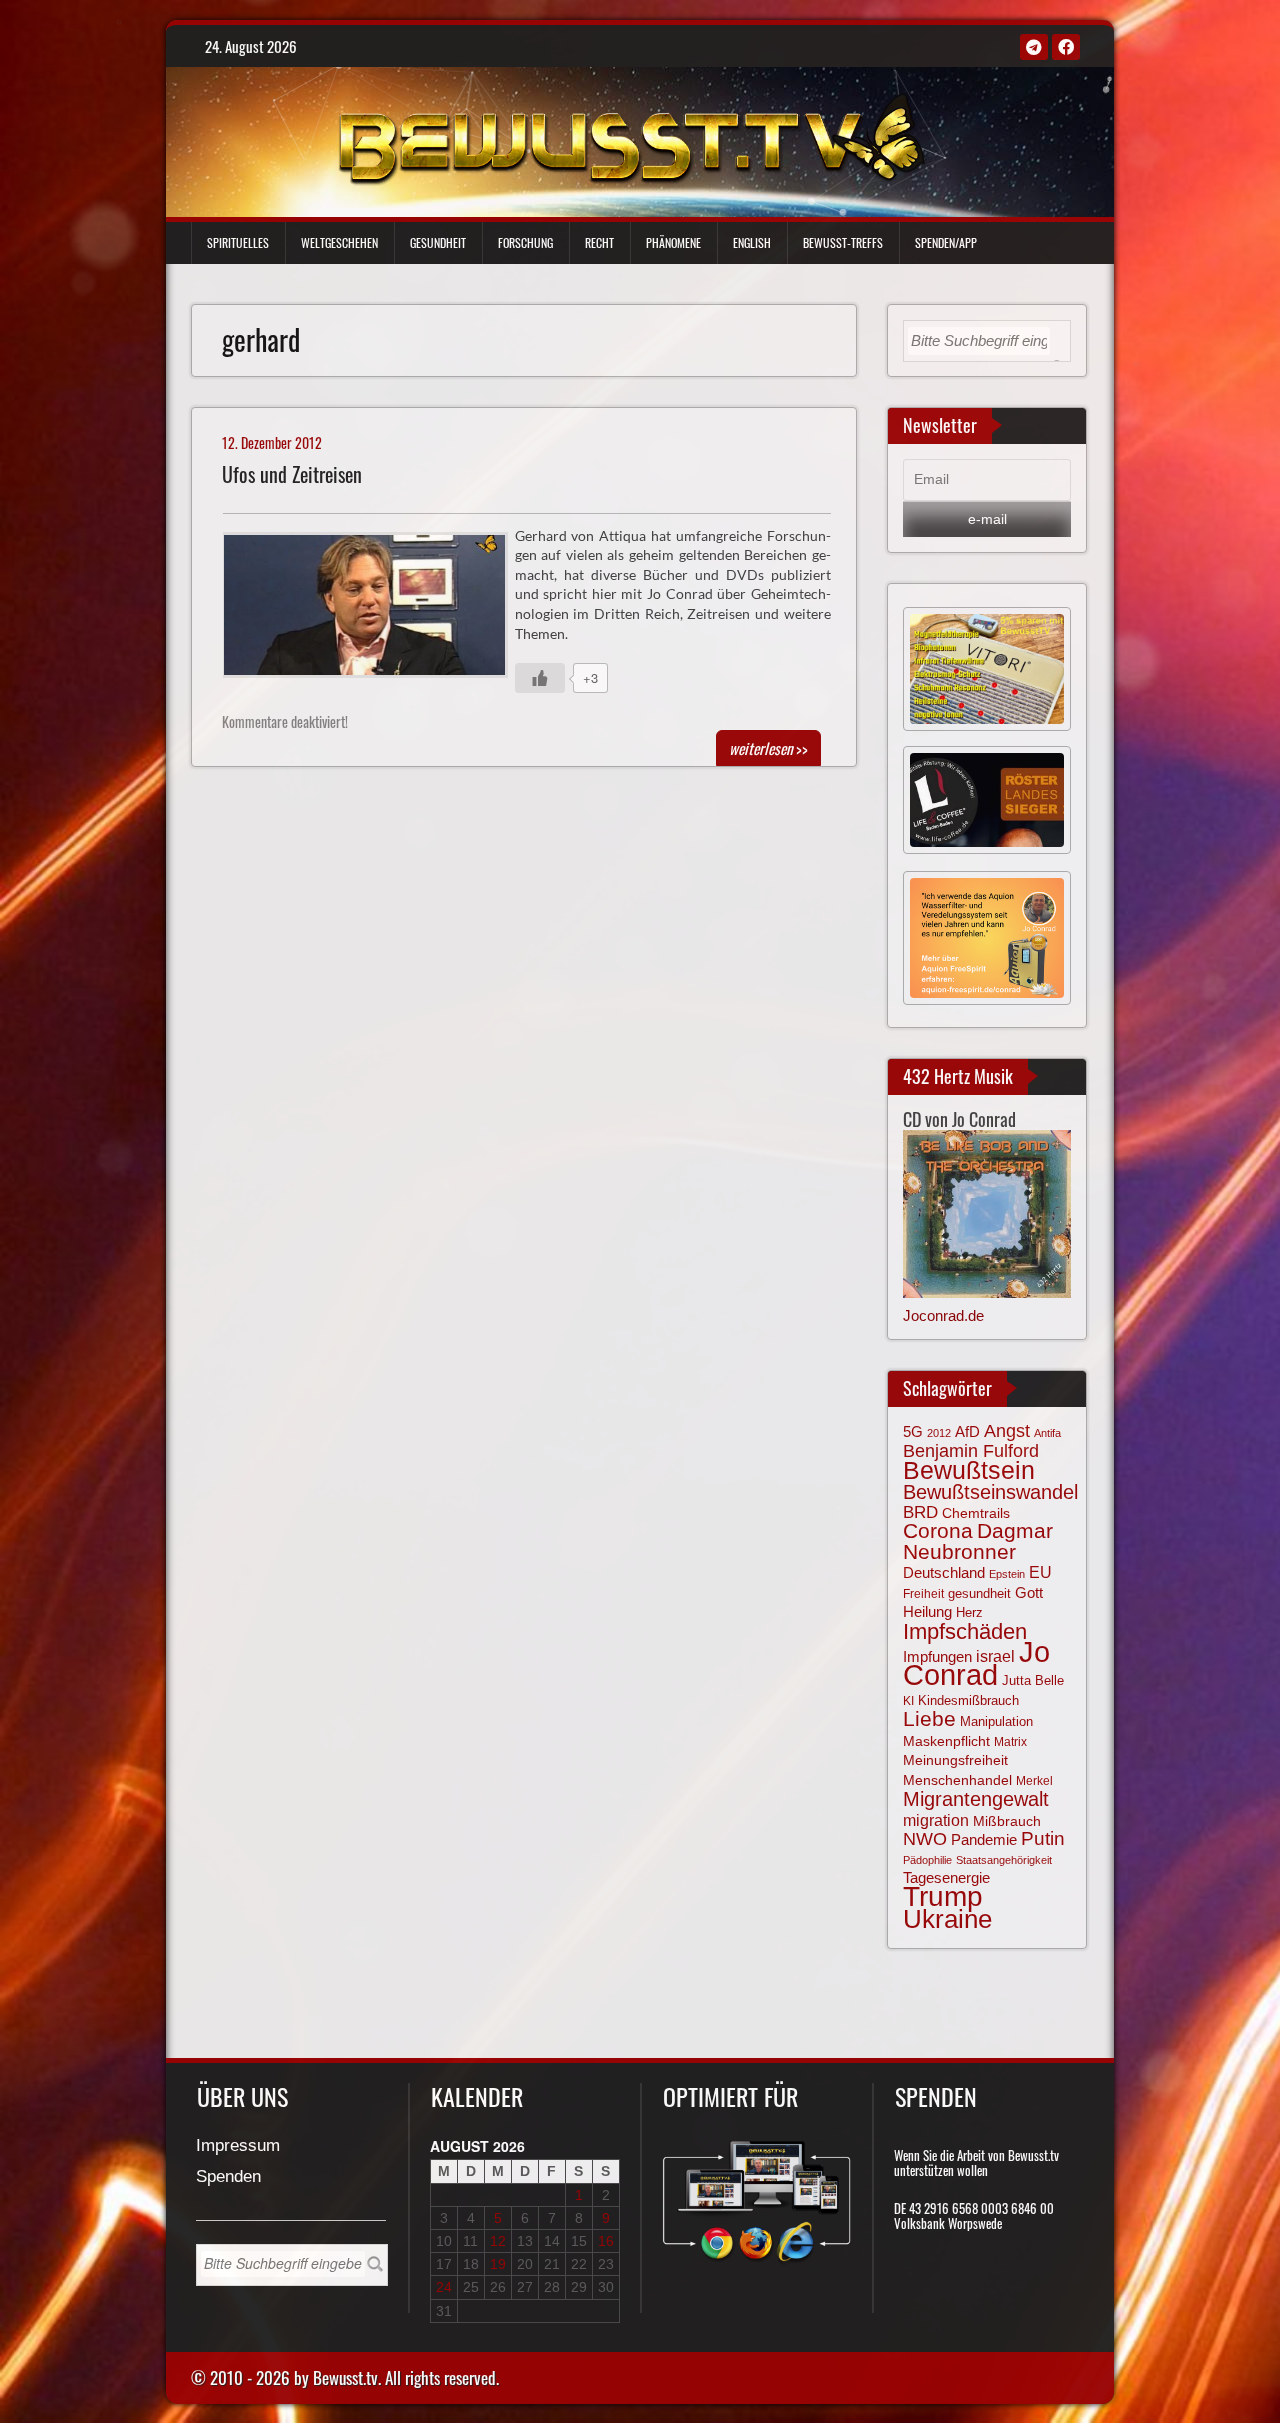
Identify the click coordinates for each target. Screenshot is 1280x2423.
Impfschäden (965, 1631)
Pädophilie (927, 1860)
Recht (599, 242)
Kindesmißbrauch (968, 1700)
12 (498, 2241)
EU (1040, 1572)
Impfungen (937, 1657)
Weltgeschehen (339, 242)
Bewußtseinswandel (990, 1492)
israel (995, 1656)
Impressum (238, 2146)
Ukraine (947, 1919)
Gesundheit (438, 242)
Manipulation (996, 1722)
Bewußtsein (969, 1470)
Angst (1007, 1431)
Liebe (929, 1718)
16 (606, 2241)
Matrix (1010, 1742)
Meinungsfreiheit (955, 1760)
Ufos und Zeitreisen (292, 474)
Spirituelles (238, 242)
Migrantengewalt (976, 1799)
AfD (967, 1431)
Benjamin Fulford (971, 1451)
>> (768, 748)
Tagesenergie (946, 1877)
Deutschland (944, 1573)
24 (444, 2287)
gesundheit (979, 1593)
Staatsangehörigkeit (1004, 1860)
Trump (943, 1896)
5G (913, 1431)
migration (936, 1820)
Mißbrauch (1007, 1821)
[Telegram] (1034, 47)
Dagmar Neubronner (978, 1540)
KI (908, 1701)
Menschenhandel (957, 1780)
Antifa (1047, 1433)
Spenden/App (946, 242)
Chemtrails (976, 1513)
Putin (1043, 1838)
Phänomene (673, 242)
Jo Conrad (976, 1663)
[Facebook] (1066, 47)
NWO (925, 1838)
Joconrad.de (943, 1315)
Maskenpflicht (946, 1741)
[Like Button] (540, 678)
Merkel (1034, 1781)
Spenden (228, 2177)
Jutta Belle (1033, 1680)
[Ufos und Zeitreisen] (373, 610)
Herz (969, 1612)
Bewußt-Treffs (843, 242)
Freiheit (923, 1594)
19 (498, 2264)
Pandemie (984, 1840)
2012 (939, 1433)
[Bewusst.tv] (631, 137)
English (752, 242)
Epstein (1007, 1574)
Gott (1029, 1593)
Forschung (525, 242)
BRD (920, 1512)
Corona (938, 1530)
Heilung (927, 1612)
